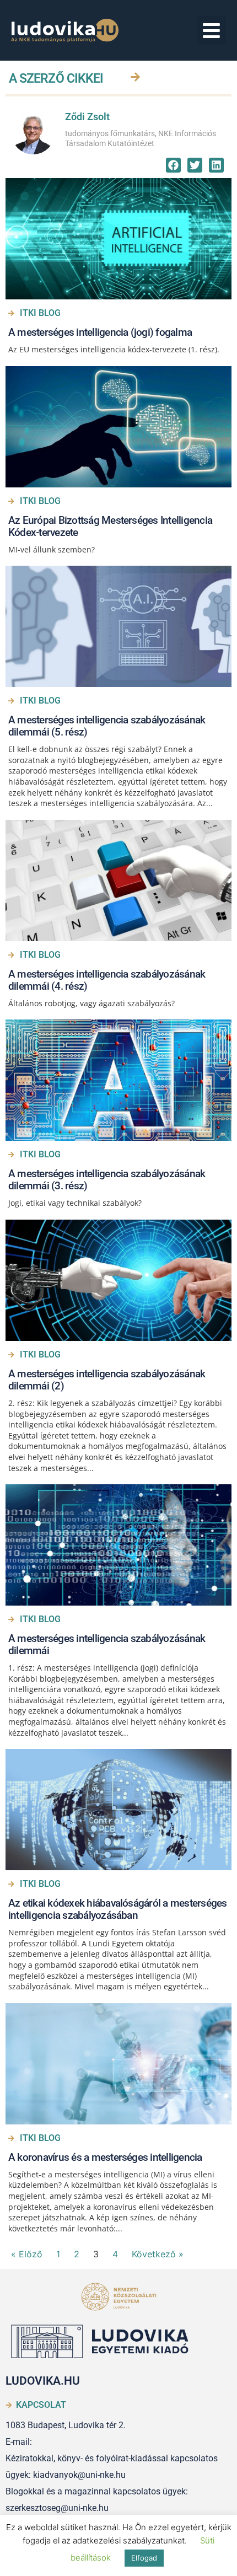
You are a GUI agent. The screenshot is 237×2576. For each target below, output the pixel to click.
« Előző (27, 2254)
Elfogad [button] (144, 2558)
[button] (212, 31)
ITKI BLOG (40, 313)
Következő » (158, 2254)
